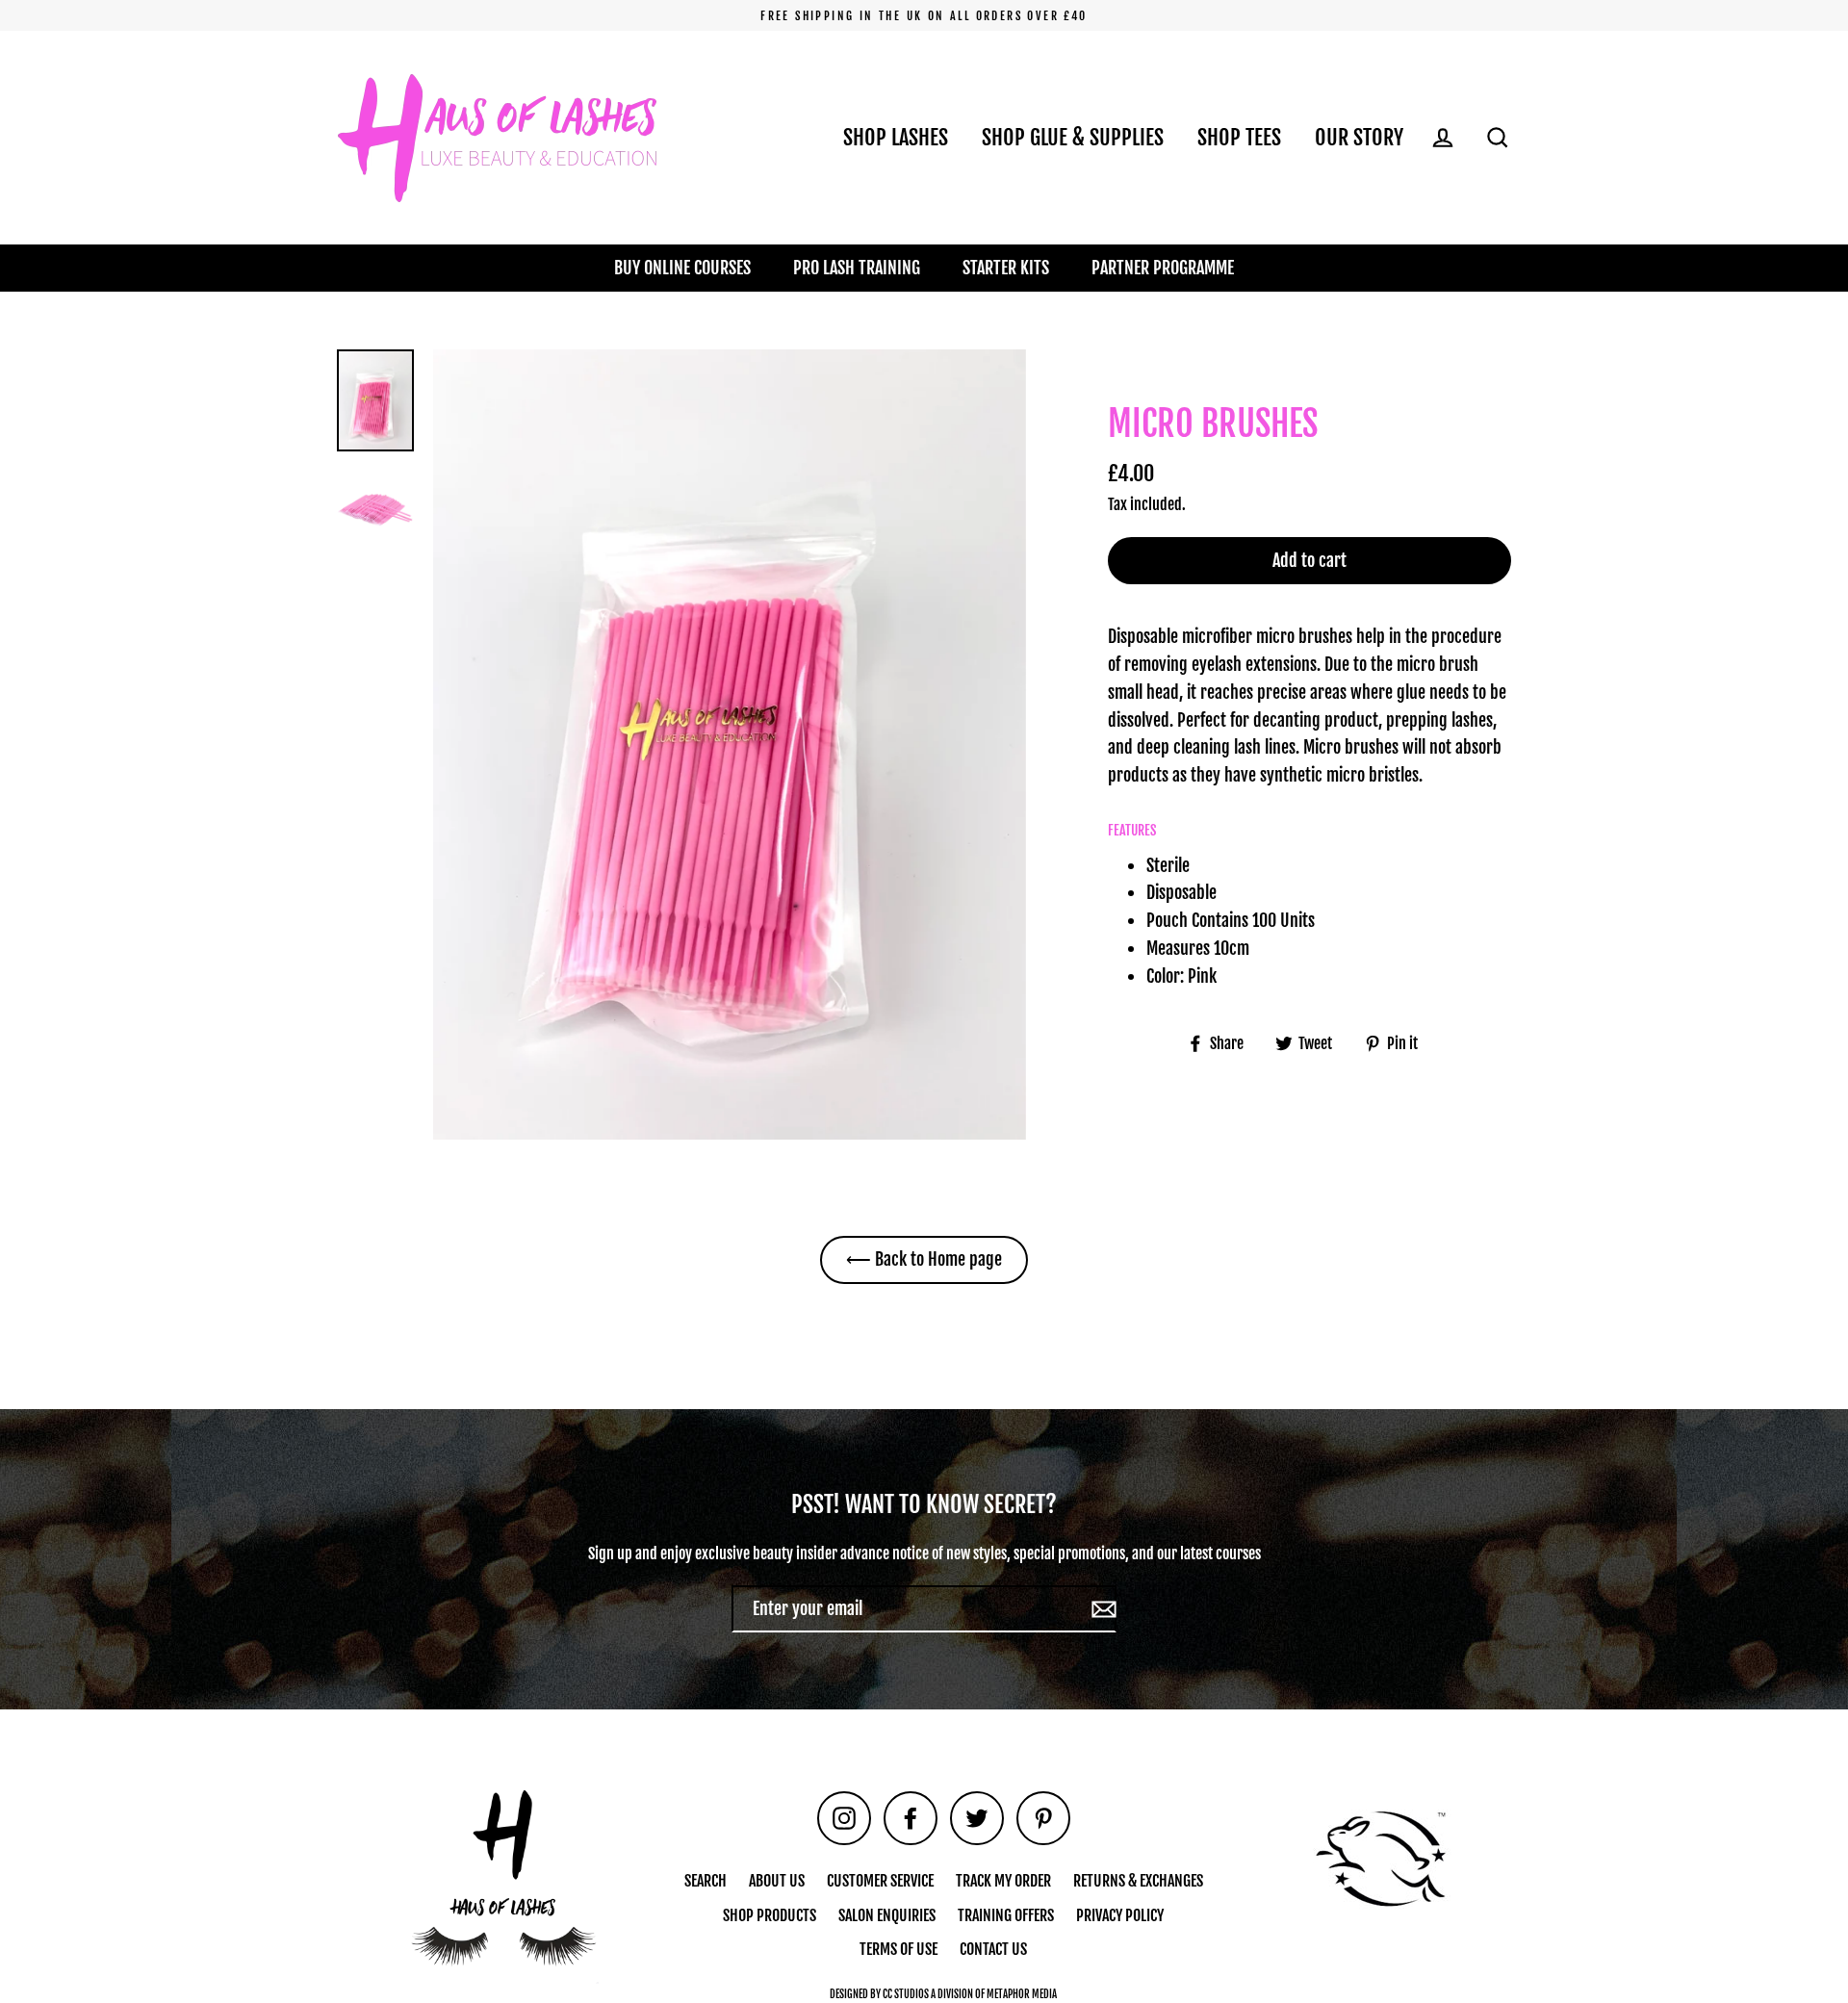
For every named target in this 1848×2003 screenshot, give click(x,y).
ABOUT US (777, 1881)
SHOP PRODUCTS (770, 1915)
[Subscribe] (1101, 1609)
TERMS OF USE (898, 1949)
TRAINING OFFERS (1006, 1915)
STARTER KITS (1006, 268)
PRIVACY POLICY (1120, 1915)
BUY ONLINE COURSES (682, 268)
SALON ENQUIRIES (887, 1915)
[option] (730, 745)
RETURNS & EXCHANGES (1138, 1881)
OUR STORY (1359, 137)
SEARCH (706, 1881)
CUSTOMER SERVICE (880, 1881)
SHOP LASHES (896, 137)
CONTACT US (993, 1949)
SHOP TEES (1239, 137)
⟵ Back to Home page (924, 1259)
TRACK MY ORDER (1003, 1881)
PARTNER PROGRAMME (1163, 268)
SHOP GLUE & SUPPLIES (1073, 137)
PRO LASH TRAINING (857, 268)
